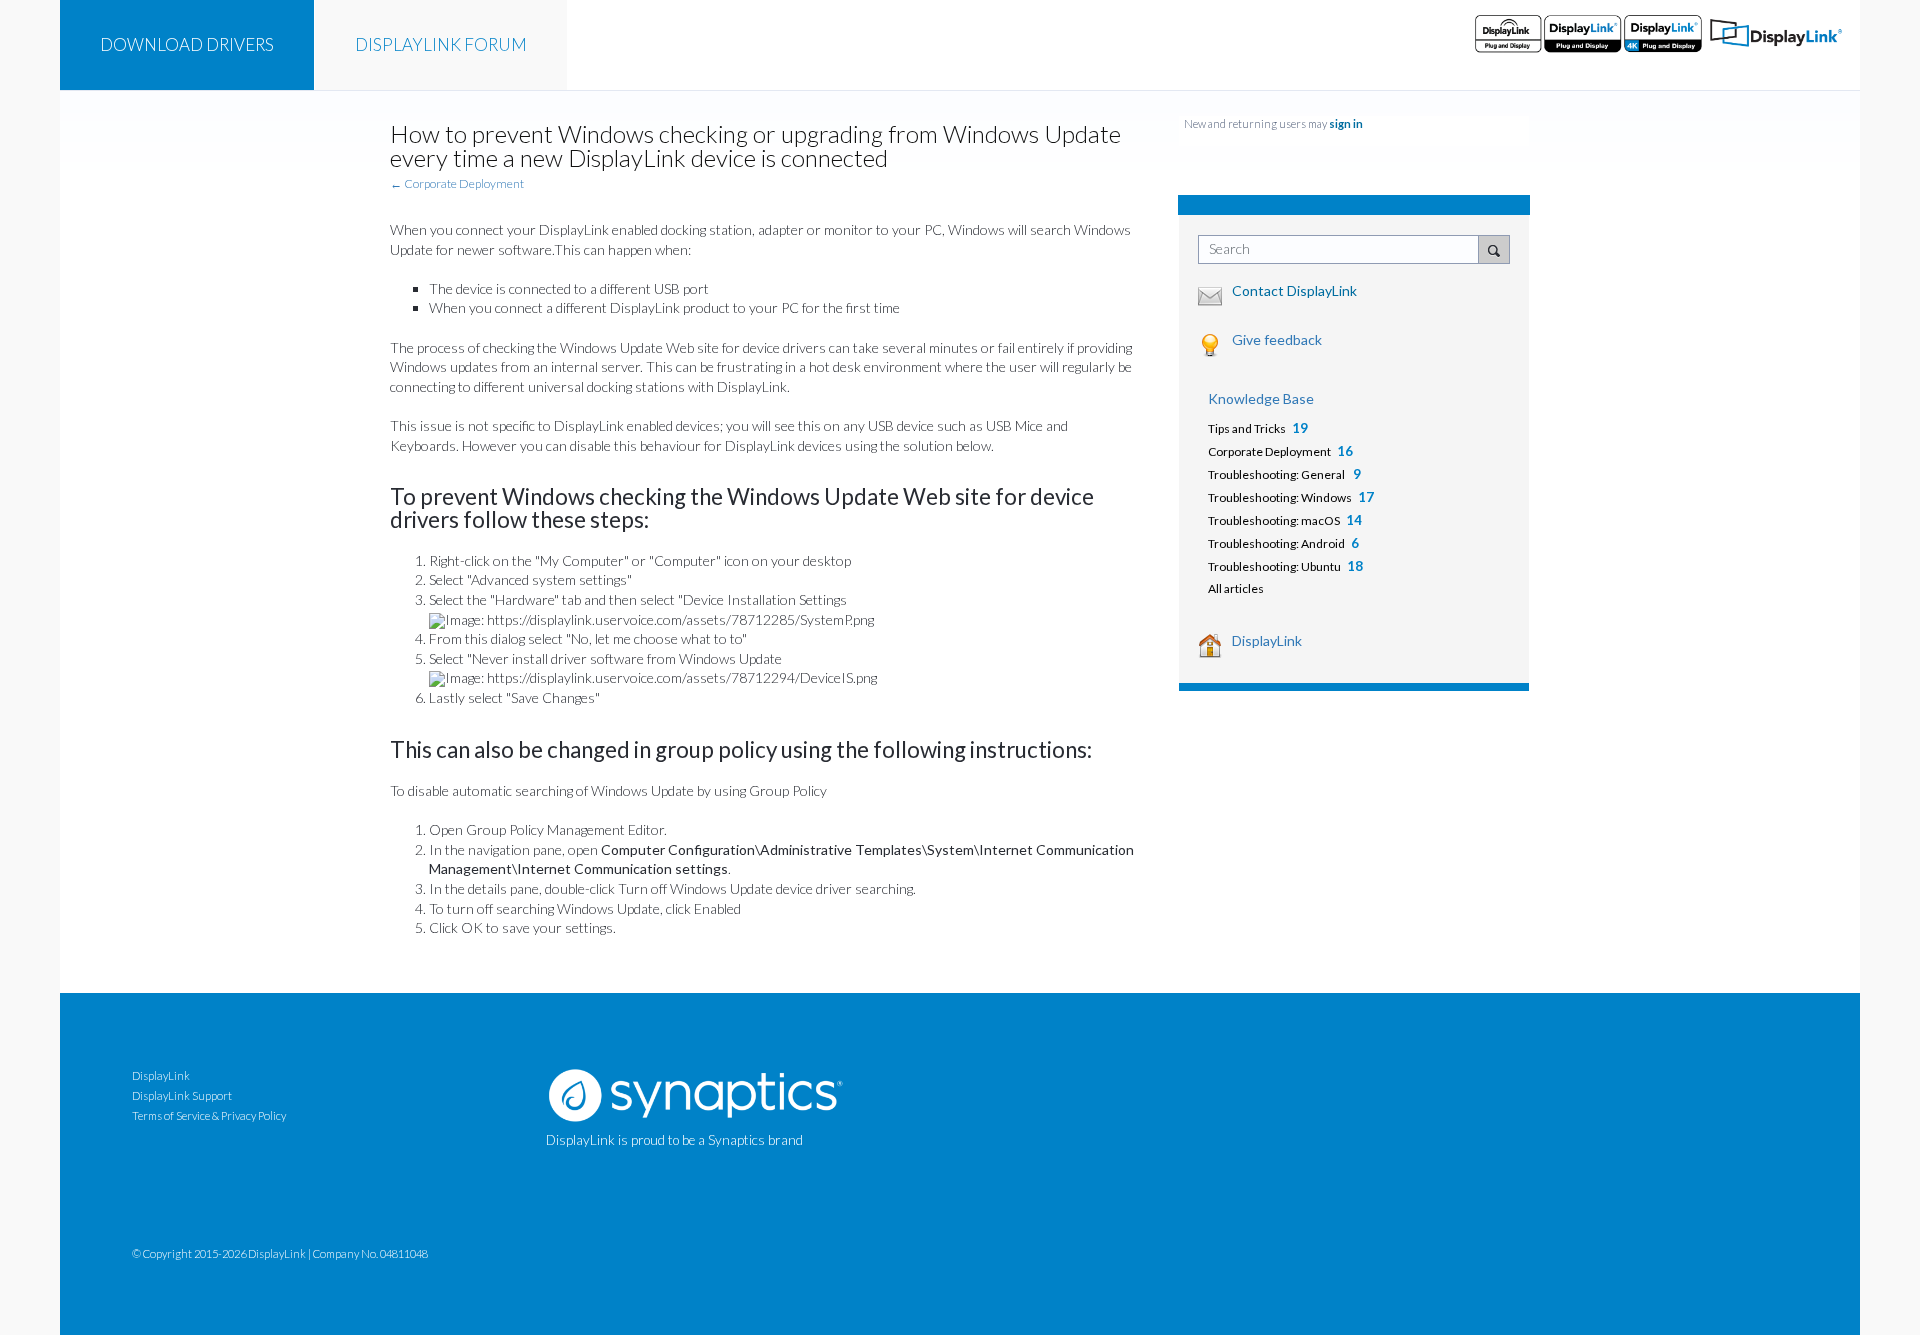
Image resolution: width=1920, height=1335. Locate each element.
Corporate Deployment (1269, 451)
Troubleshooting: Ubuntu (1274, 566)
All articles (1236, 588)
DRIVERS (187, 44)
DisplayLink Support (182, 1095)
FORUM (441, 44)
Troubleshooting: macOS (1274, 520)
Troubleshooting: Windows (1280, 497)
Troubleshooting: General (1277, 474)
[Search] (1494, 249)
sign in (1346, 123)
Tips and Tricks (1247, 428)
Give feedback (1277, 339)
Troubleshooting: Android (1276, 543)
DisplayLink (1267, 640)
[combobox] (1343, 249)
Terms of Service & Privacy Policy (209, 1115)
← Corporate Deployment (457, 183)
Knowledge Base (1261, 398)
